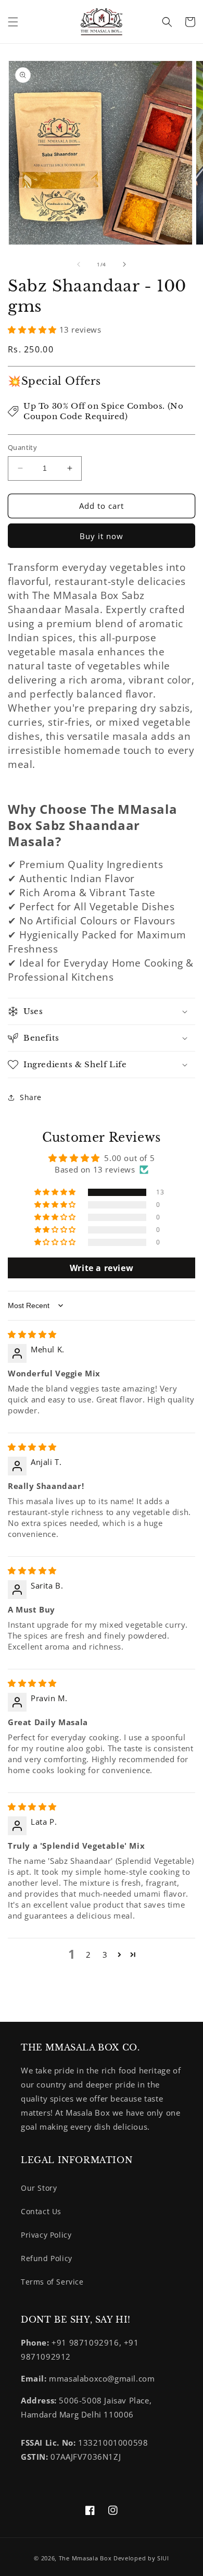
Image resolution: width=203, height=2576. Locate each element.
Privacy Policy (46, 2235)
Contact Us (41, 2211)
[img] (32, 1334)
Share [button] (31, 1097)
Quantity (22, 447)
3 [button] (105, 1955)
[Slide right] (124, 264)
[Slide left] (79, 264)
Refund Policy (47, 2258)
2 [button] (88, 1955)
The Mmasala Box (85, 2558)
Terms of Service (52, 2282)
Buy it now (102, 536)
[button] (13, 22)
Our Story (39, 2188)
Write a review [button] (102, 1268)
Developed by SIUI (141, 2558)
